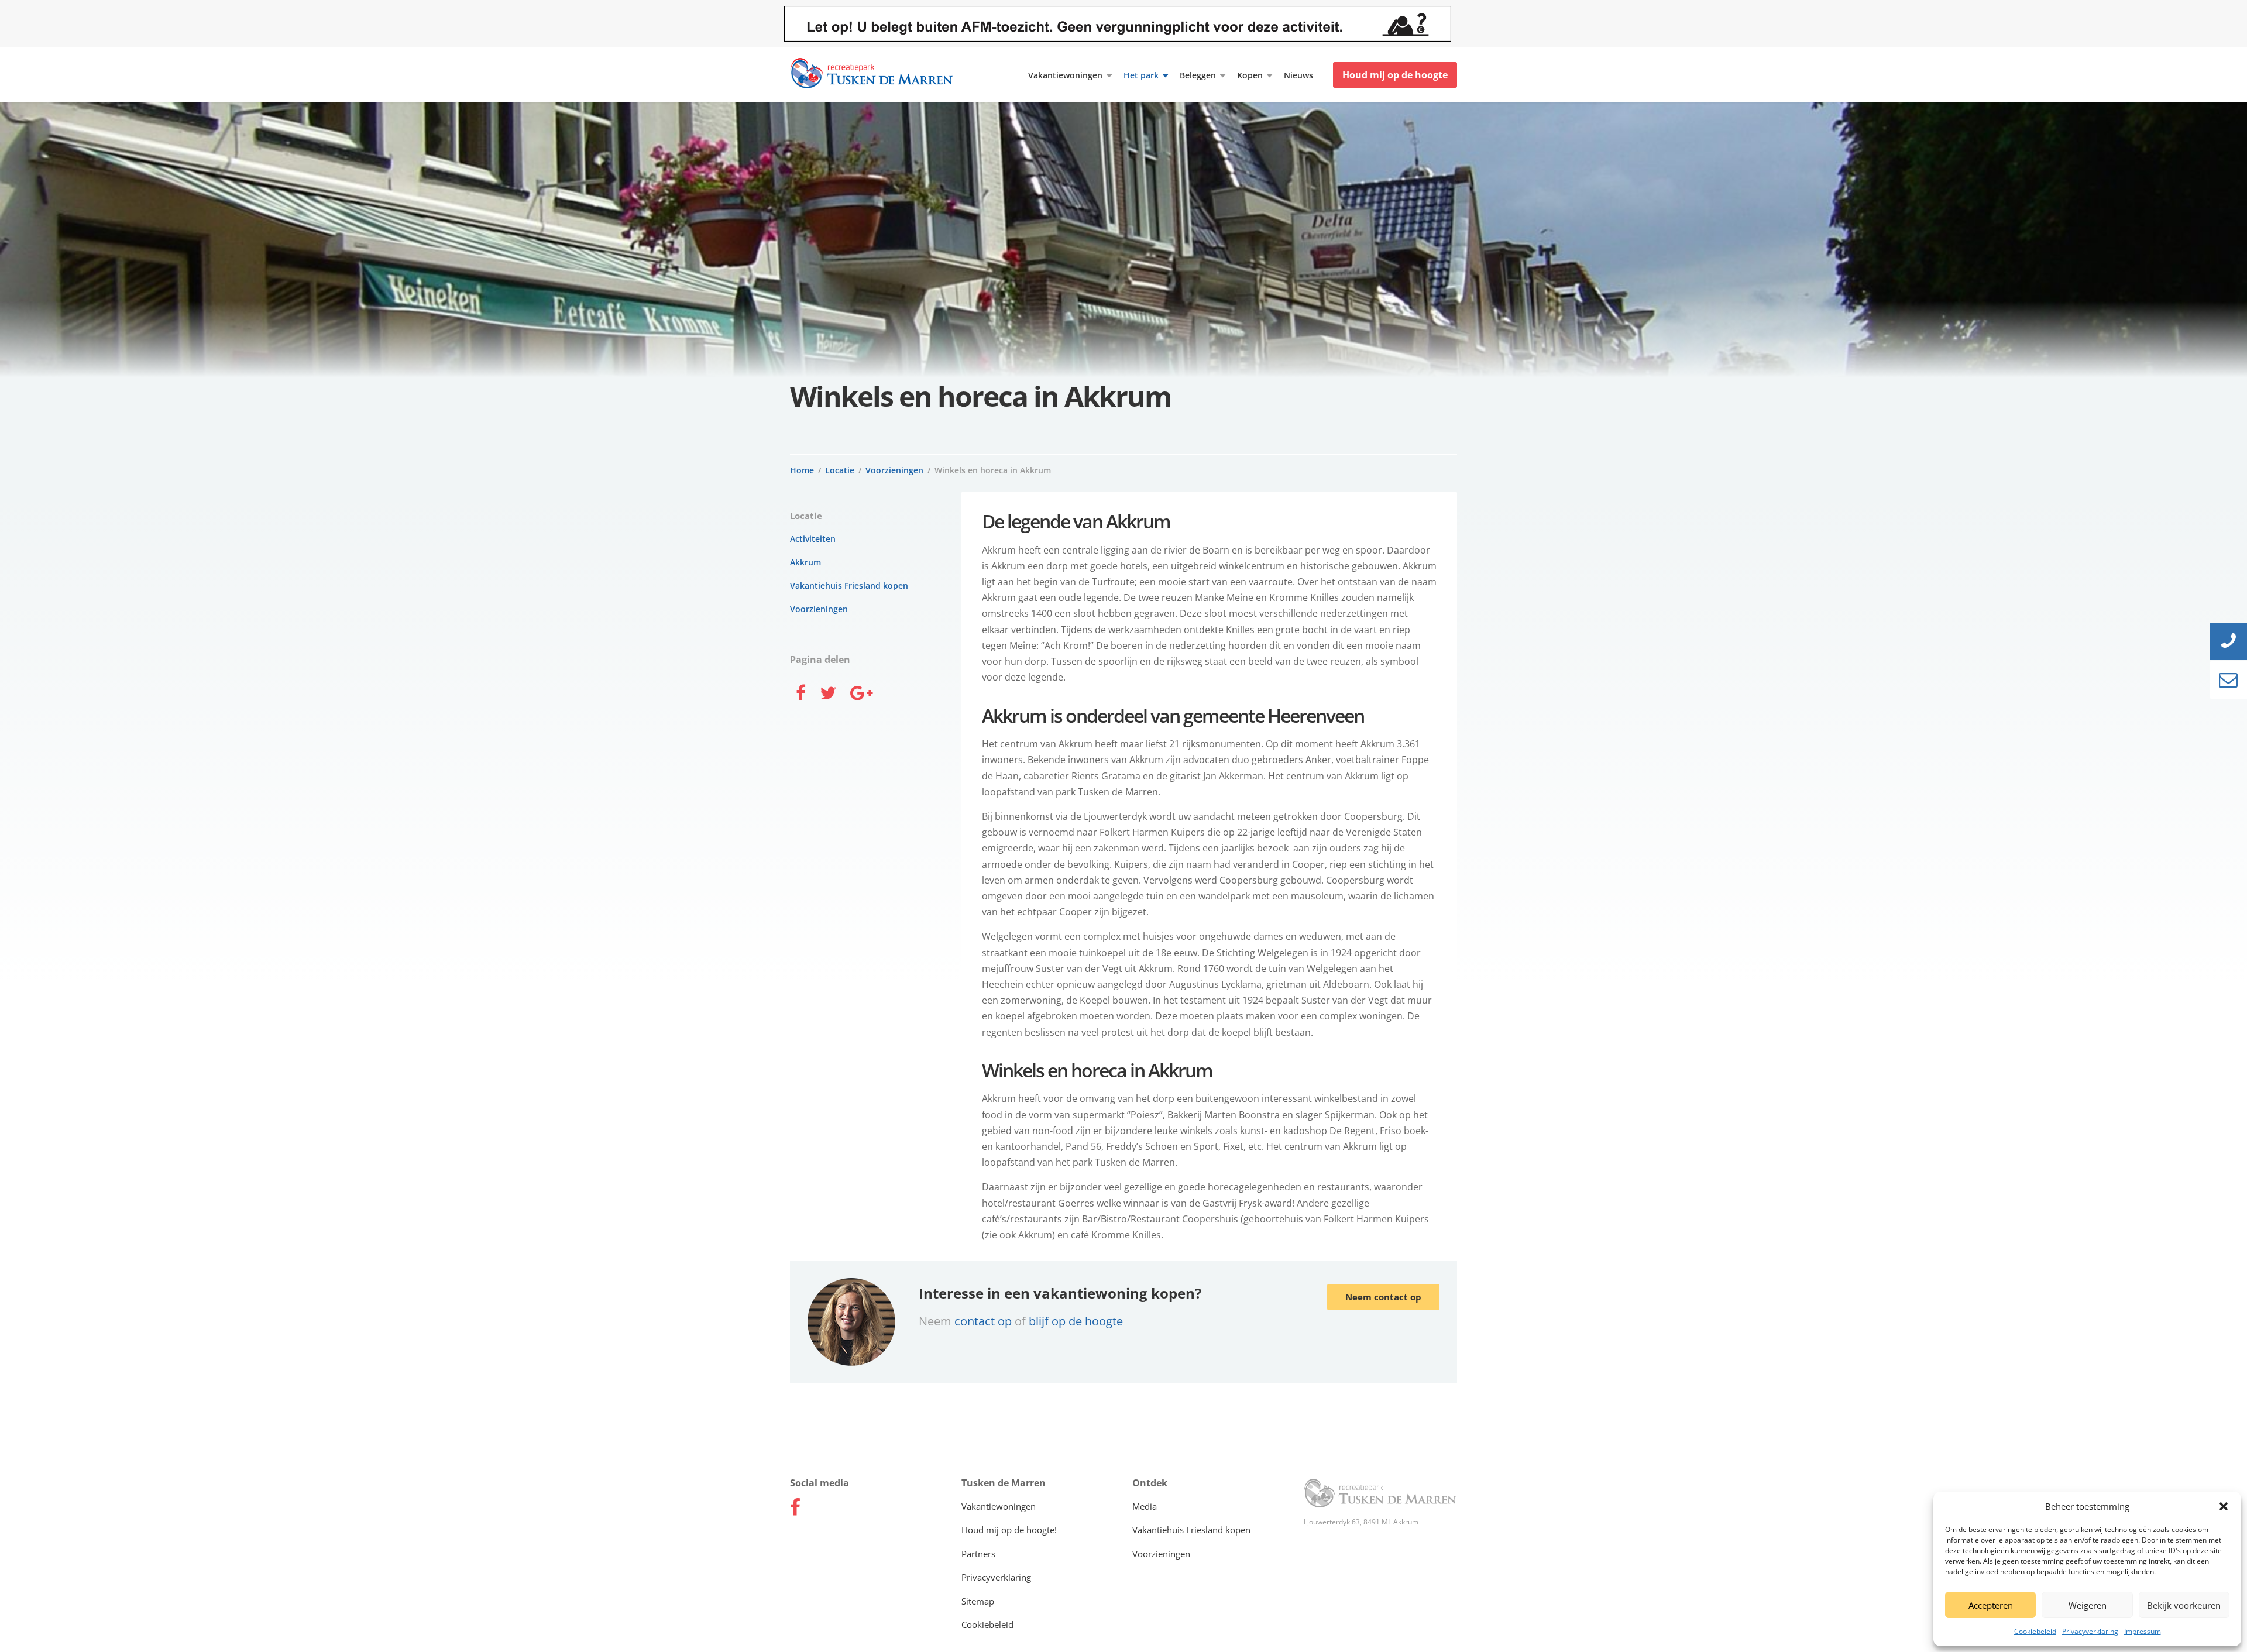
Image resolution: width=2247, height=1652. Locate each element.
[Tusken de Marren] (1381, 1494)
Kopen (1250, 75)
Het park (1141, 75)
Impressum (2143, 1631)
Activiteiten (813, 539)
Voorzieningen (894, 470)
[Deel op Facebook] (801, 694)
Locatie (840, 470)
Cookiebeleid (2035, 1631)
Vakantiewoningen (1065, 75)
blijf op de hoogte (1076, 1321)
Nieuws (1298, 75)
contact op (985, 1321)
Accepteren (1991, 1605)
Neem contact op (1383, 1297)
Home (802, 470)
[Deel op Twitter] (828, 694)
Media (1145, 1506)
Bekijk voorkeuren (2184, 1605)
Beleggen (1198, 75)
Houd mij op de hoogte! (1009, 1530)
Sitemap (978, 1601)
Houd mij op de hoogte (1395, 75)
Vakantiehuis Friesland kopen (849, 585)
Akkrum (805, 562)
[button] (2224, 1506)
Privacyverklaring (2090, 1631)
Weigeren (2088, 1605)
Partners (978, 1554)
